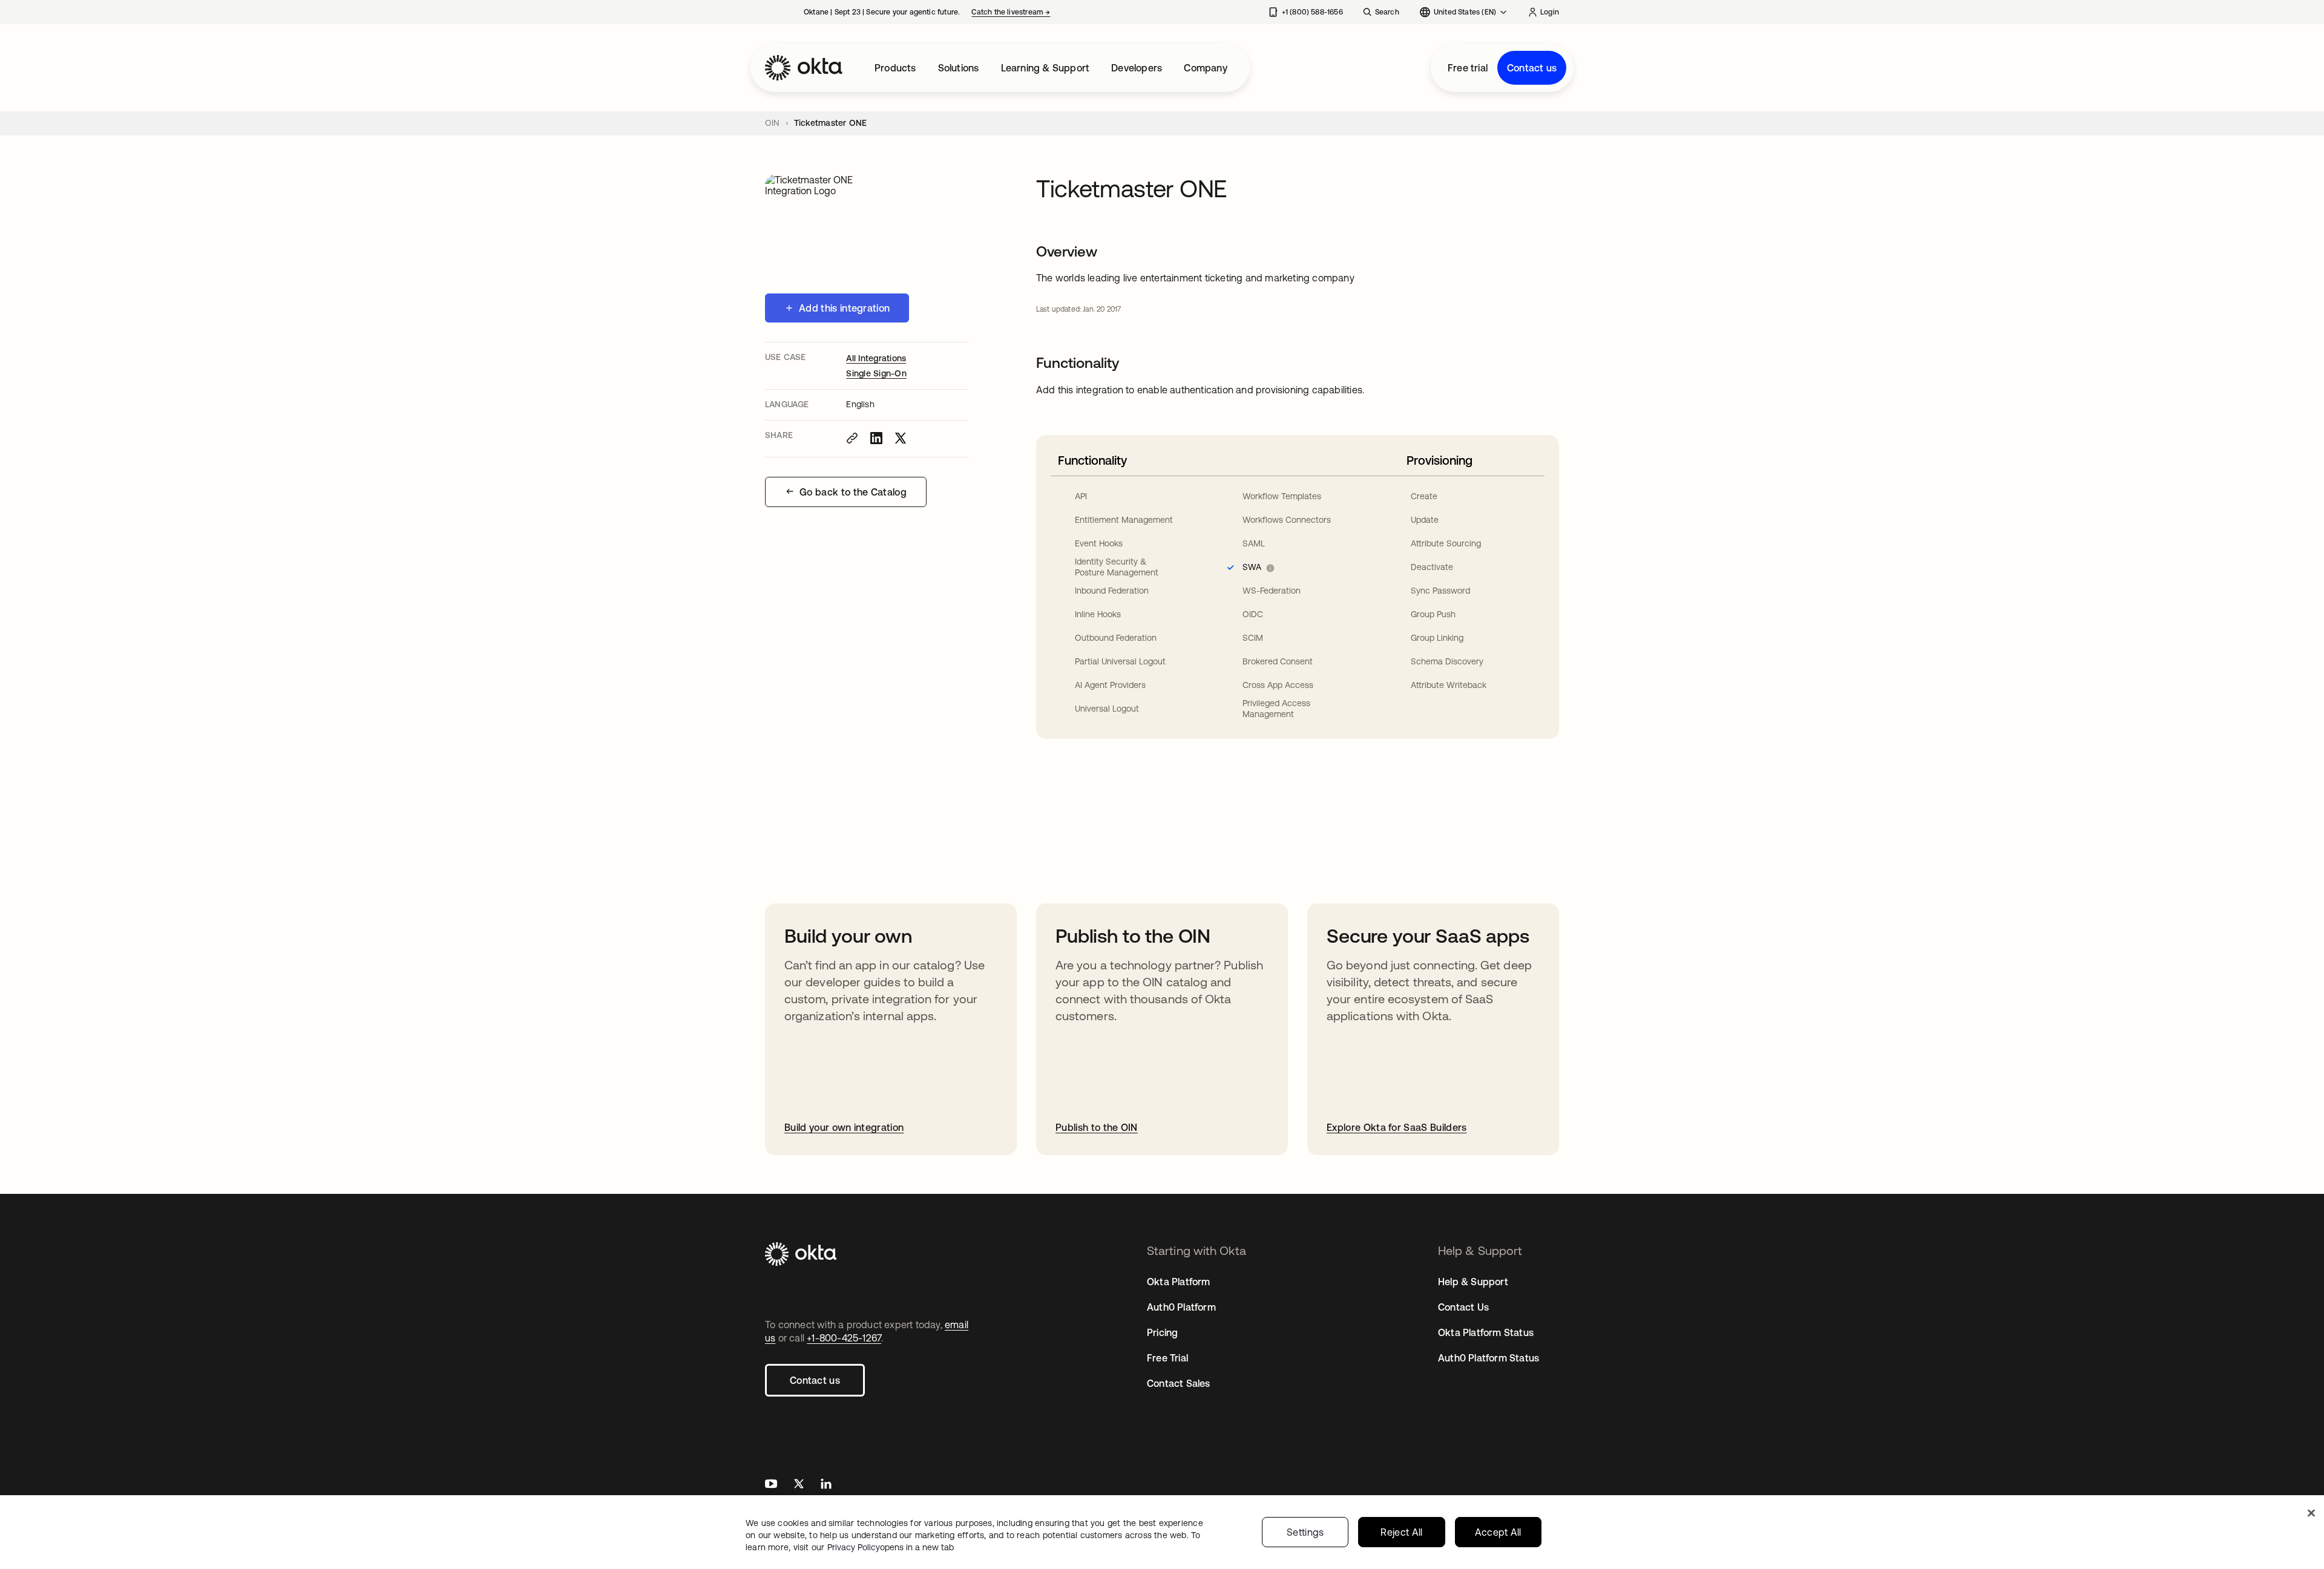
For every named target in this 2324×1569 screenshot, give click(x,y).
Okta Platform (1179, 1282)
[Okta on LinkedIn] (826, 1485)
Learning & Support (1045, 68)
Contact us (1532, 68)
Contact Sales (1179, 1383)
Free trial (1468, 68)
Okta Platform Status (1486, 1332)
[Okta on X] (799, 1485)
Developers (1137, 68)
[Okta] (804, 68)
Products (895, 68)
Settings (1305, 1532)
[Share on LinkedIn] (876, 438)
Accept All (1498, 1532)
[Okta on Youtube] (771, 1485)
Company (1205, 68)
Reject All (1401, 1532)
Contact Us (1463, 1307)
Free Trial (1167, 1358)
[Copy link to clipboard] (852, 438)
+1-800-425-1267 (844, 1338)
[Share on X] (901, 438)
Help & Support (1473, 1282)
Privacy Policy (891, 1547)
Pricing (1162, 1332)
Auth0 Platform (1181, 1307)
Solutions (959, 68)
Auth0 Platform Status (1489, 1358)
